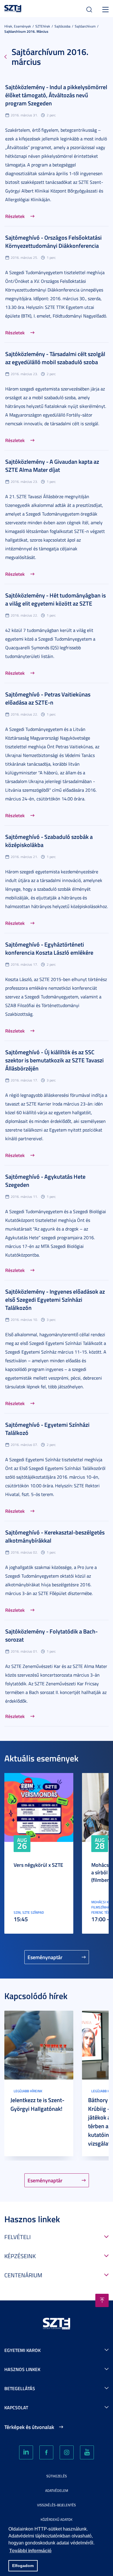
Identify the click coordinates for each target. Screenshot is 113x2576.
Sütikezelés (57, 2476)
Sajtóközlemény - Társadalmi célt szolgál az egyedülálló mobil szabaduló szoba (55, 358)
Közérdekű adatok (57, 2519)
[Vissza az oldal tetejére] (102, 2300)
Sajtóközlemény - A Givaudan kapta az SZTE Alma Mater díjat (52, 465)
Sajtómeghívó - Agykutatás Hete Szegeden (45, 1180)
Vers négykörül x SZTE (38, 1865)
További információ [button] (30, 2551)
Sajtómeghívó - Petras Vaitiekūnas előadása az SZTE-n (48, 698)
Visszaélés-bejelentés (57, 2505)
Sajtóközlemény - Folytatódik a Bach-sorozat (51, 1635)
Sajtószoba (62, 26)
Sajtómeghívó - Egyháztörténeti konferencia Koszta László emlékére (49, 948)
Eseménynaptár (45, 1957)
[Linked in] (26, 2452)
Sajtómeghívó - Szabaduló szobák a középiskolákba (49, 841)
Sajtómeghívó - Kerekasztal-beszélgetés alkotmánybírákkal (55, 1536)
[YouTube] (87, 2452)
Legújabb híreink (28, 2091)
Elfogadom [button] (23, 2566)
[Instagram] (67, 2452)
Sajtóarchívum (85, 26)
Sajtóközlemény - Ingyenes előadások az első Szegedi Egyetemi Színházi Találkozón (55, 1299)
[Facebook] (46, 2452)
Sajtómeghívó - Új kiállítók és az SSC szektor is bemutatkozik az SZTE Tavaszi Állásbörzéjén (54, 1060)
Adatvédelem (57, 2490)
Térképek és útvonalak (29, 2427)
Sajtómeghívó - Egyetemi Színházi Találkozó (47, 1429)
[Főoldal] (13, 8)
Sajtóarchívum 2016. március (26, 31)
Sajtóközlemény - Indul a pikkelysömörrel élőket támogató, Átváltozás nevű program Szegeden (56, 95)
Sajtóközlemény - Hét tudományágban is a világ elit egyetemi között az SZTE (55, 599)
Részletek (15, 216)
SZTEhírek (43, 26)
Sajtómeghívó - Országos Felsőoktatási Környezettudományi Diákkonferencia (53, 241)
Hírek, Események (18, 26)
